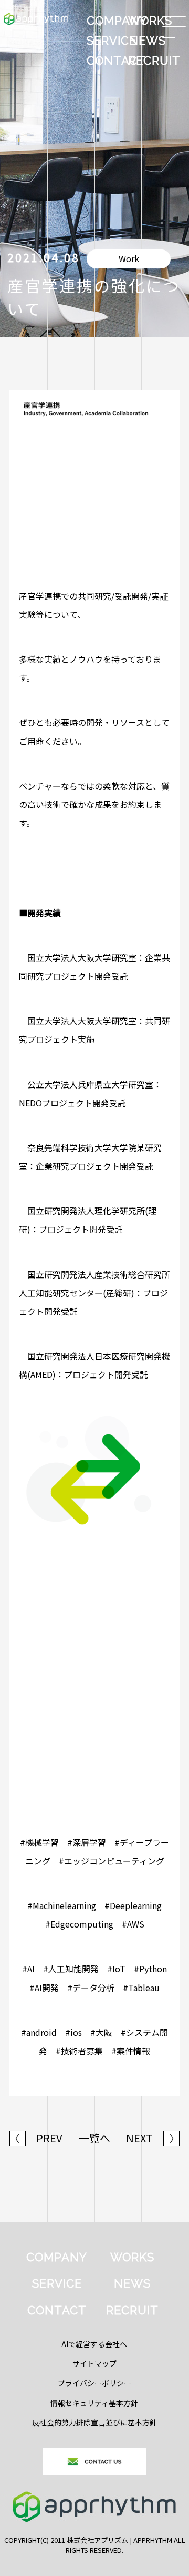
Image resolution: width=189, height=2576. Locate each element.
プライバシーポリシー (94, 2383)
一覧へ (94, 2138)
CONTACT (107, 61)
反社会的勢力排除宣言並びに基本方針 (94, 2422)
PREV (36, 2138)
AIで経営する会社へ (94, 2344)
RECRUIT (148, 61)
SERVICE (107, 41)
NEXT (153, 2138)
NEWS (148, 41)
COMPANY (107, 21)
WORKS (148, 21)
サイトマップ (94, 2363)
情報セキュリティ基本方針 (94, 2403)
